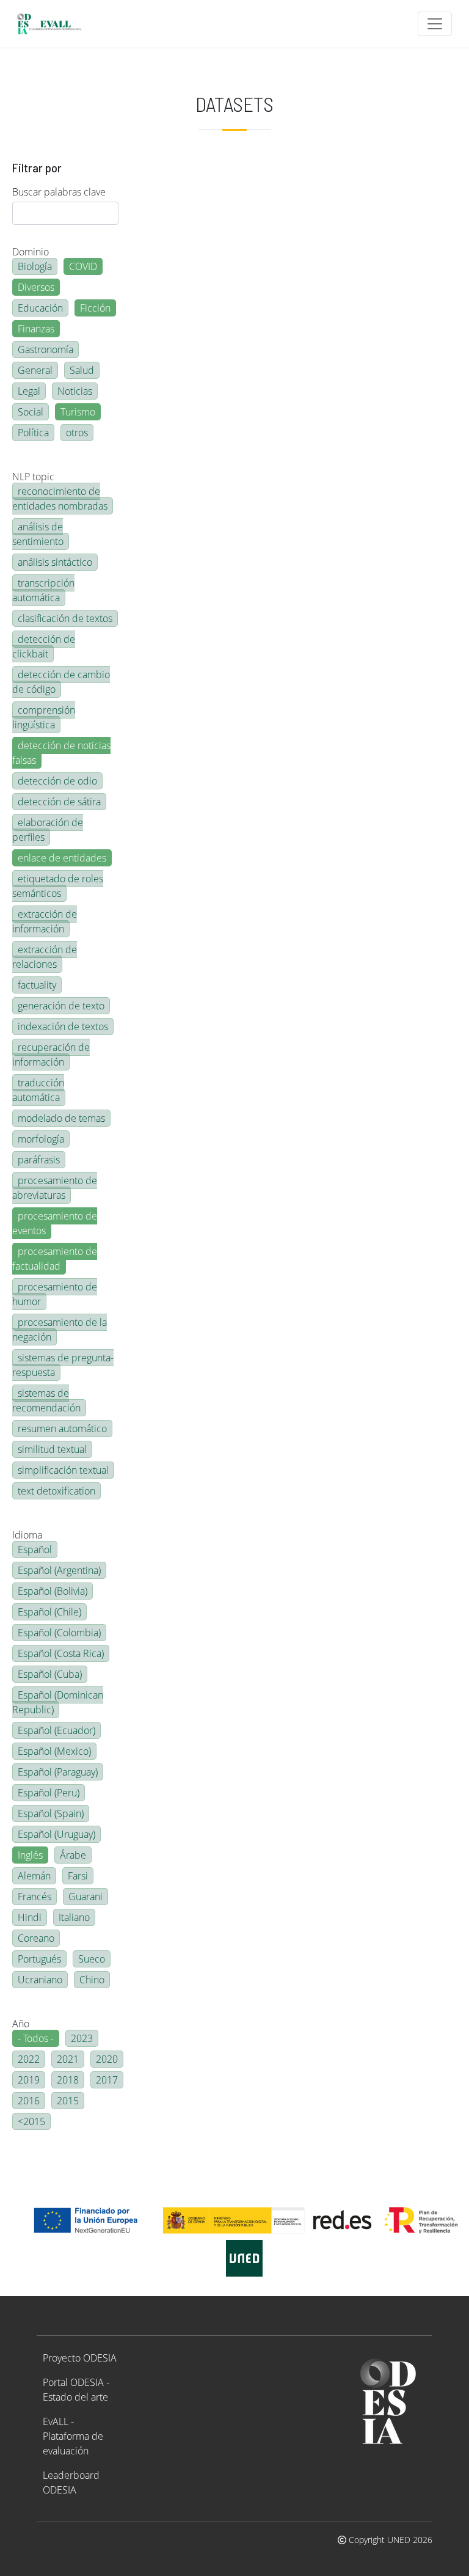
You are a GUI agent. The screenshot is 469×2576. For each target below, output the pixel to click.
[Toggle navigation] (435, 24)
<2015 (31, 2121)
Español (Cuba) (50, 1674)
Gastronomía (45, 349)
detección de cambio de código (61, 682)
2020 (107, 2059)
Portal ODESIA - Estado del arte (76, 2390)
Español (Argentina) (59, 1570)
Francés (35, 1897)
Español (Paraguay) (58, 1772)
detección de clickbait (44, 646)
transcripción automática (43, 590)
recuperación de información (51, 1055)
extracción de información (45, 921)
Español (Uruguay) (56, 1834)
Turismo (78, 412)
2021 (68, 2059)
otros (77, 433)
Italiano (74, 1917)
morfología (41, 1139)
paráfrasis (39, 1160)
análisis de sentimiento (38, 534)
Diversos (36, 287)
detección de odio (57, 781)
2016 (29, 2101)
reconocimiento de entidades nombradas (60, 499)
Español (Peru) (49, 1793)
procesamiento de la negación (60, 1330)
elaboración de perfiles (48, 830)
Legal (29, 391)
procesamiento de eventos (55, 1223)
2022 (29, 2059)
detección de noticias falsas (61, 753)
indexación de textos (63, 1026)
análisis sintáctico (55, 562)
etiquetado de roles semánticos (58, 886)
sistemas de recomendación (46, 1400)
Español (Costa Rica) (61, 1653)
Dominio (31, 252)
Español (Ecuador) (56, 1730)
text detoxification (56, 1491)
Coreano (36, 1938)
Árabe (73, 1855)
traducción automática (38, 1090)
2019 (29, 2080)
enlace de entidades (62, 858)
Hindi (30, 1917)
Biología (35, 266)
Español (35, 1550)
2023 (82, 2038)
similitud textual (52, 1449)
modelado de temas (61, 1118)
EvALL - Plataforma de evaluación (73, 2436)
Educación (40, 308)
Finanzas (36, 329)
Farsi (78, 1876)
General (35, 370)
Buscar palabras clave (59, 192)
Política (33, 433)
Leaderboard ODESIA (71, 2483)
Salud (82, 370)
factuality (37, 985)
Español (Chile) (49, 1612)
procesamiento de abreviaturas (55, 1188)
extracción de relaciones (45, 957)
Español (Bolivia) (53, 1591)
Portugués (39, 1959)
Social (31, 412)
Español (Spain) (51, 1813)
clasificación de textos (65, 618)
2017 (107, 2080)
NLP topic (33, 477)
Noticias (75, 391)
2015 (68, 2101)
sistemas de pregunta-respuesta (63, 1365)
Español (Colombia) (59, 1633)
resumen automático (62, 1429)
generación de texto (61, 1006)
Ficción (95, 308)
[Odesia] (54, 24)
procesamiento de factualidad (55, 1259)
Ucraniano (40, 1980)
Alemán (34, 1876)
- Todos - (36, 2038)
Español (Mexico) (54, 1751)
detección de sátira (59, 802)
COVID (83, 266)
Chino (92, 1980)
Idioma (27, 1535)
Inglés (30, 1855)
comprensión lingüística (44, 717)
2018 (68, 2080)
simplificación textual (63, 1470)
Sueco (92, 1959)
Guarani (85, 1897)
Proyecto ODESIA (80, 2358)
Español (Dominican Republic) (58, 1702)
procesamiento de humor (55, 1294)
